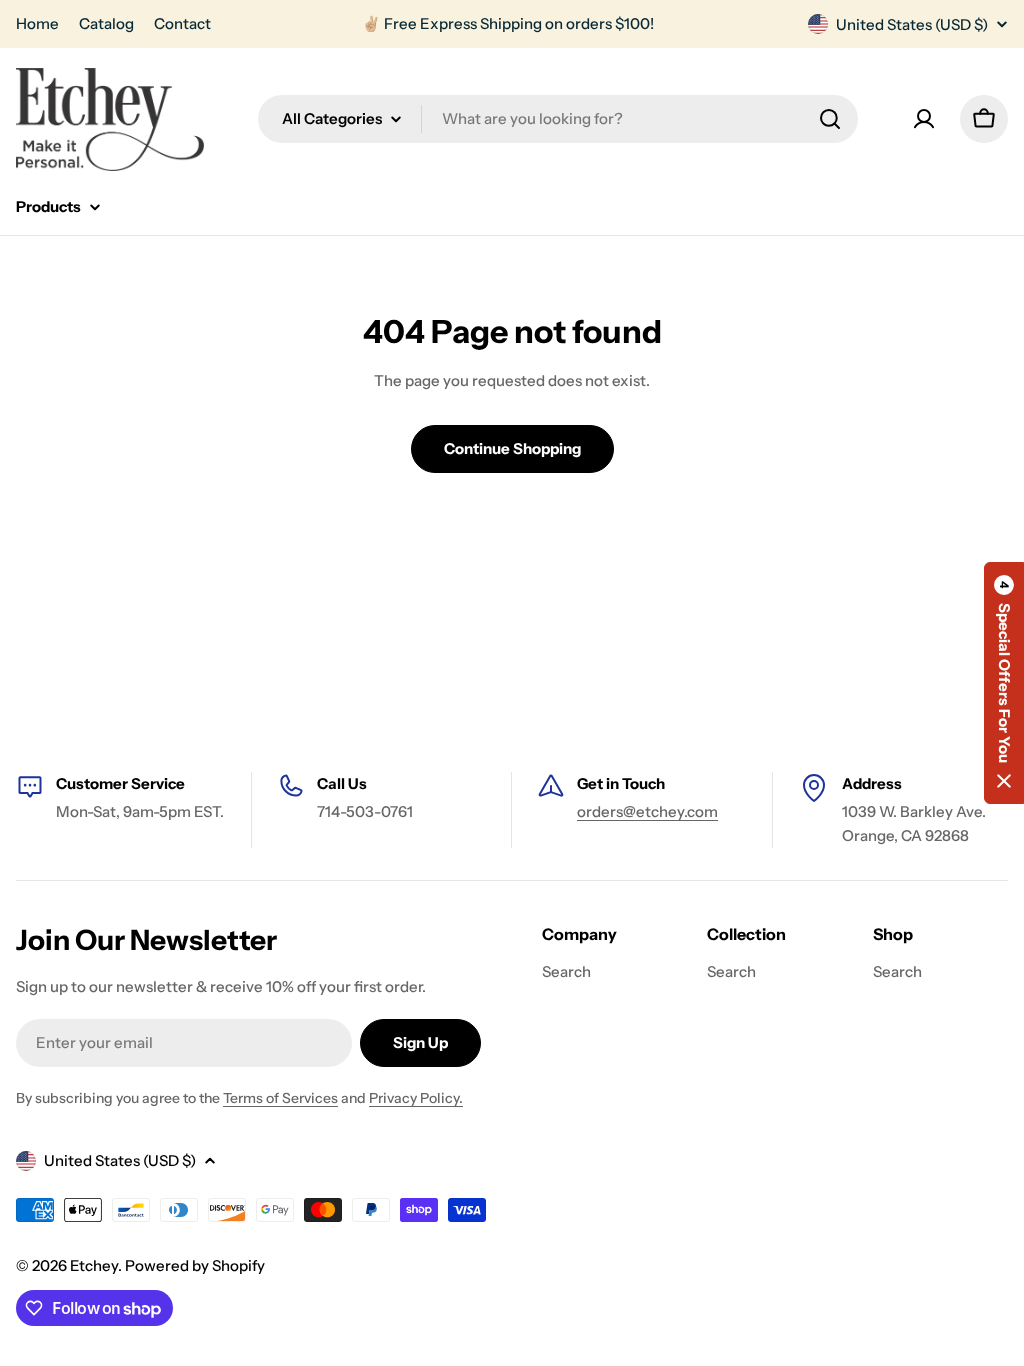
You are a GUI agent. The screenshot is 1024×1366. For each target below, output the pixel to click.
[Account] (924, 119)
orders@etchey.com (647, 811)
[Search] (830, 119)
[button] (1004, 683)
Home (37, 23)
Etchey (94, 1265)
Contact (182, 23)
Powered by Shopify (195, 1265)
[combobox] (558, 119)
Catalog (106, 23)
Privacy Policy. (416, 1098)
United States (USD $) (912, 24)
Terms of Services (280, 1098)
